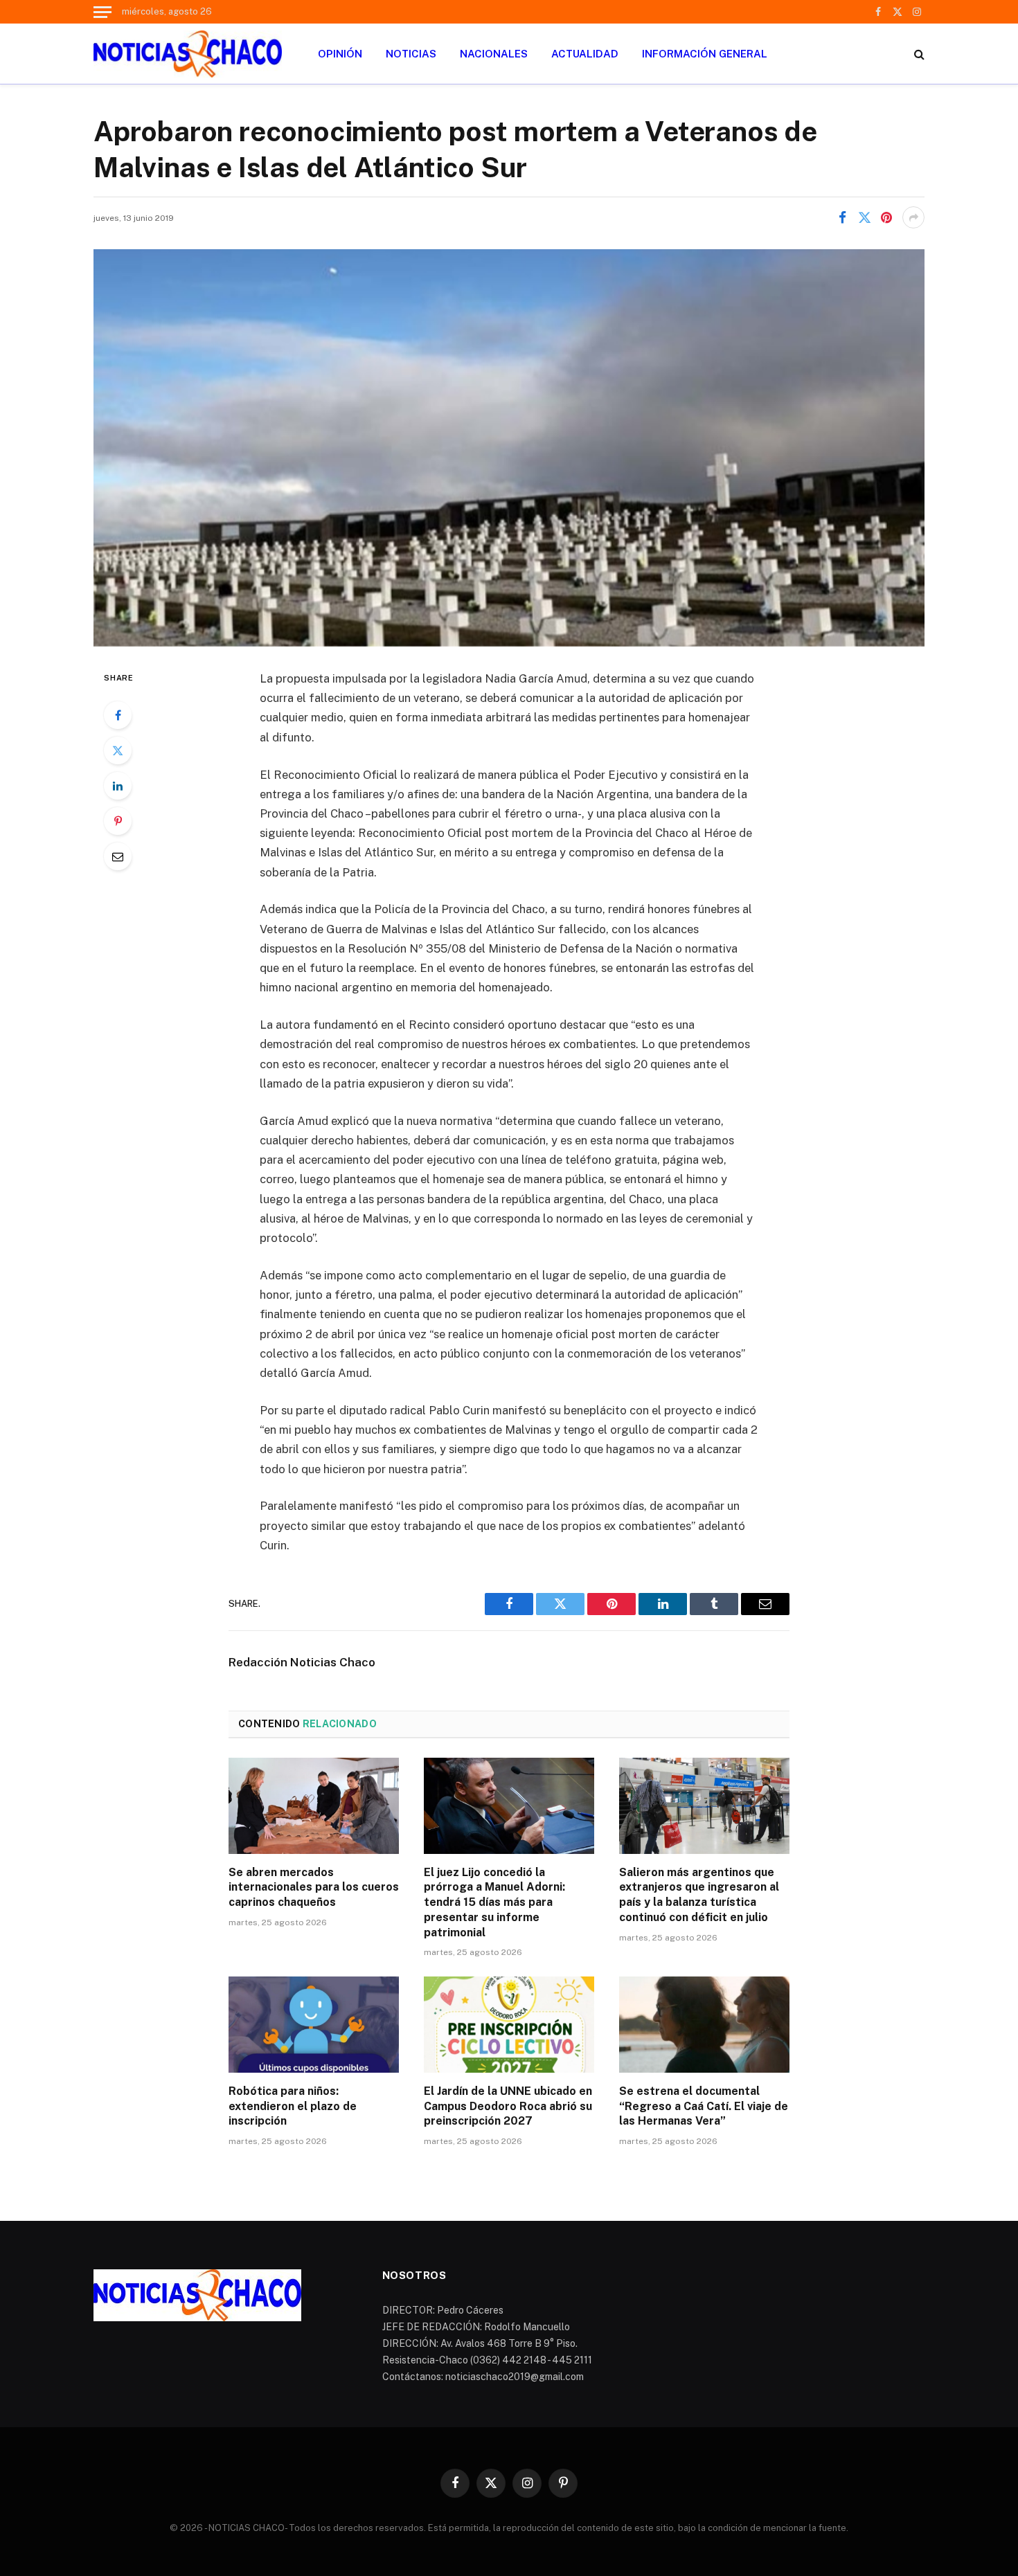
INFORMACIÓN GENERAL (705, 54)
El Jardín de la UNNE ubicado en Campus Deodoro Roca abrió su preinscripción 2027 (508, 2106)
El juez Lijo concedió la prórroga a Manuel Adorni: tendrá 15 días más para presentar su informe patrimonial (494, 1902)
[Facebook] (118, 715)
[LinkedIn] (118, 786)
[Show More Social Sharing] (913, 217)
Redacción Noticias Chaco (302, 1662)
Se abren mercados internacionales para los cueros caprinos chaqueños (314, 1888)
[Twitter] (118, 750)
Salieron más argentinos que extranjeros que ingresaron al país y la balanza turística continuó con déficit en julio (699, 1895)
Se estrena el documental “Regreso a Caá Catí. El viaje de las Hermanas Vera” (704, 2106)
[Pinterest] (118, 821)
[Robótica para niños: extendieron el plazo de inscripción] (314, 2024)
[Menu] (102, 12)
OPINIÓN (340, 54)
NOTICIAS (411, 54)
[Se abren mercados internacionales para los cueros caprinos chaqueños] (314, 1805)
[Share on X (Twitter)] (864, 217)
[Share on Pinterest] (886, 217)
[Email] (118, 856)
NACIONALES (494, 54)
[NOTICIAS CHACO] (188, 54)
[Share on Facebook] (842, 217)
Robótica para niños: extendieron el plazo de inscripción (293, 2106)
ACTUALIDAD (585, 54)
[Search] (918, 54)
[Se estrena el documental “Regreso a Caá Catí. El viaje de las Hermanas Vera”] (704, 2024)
